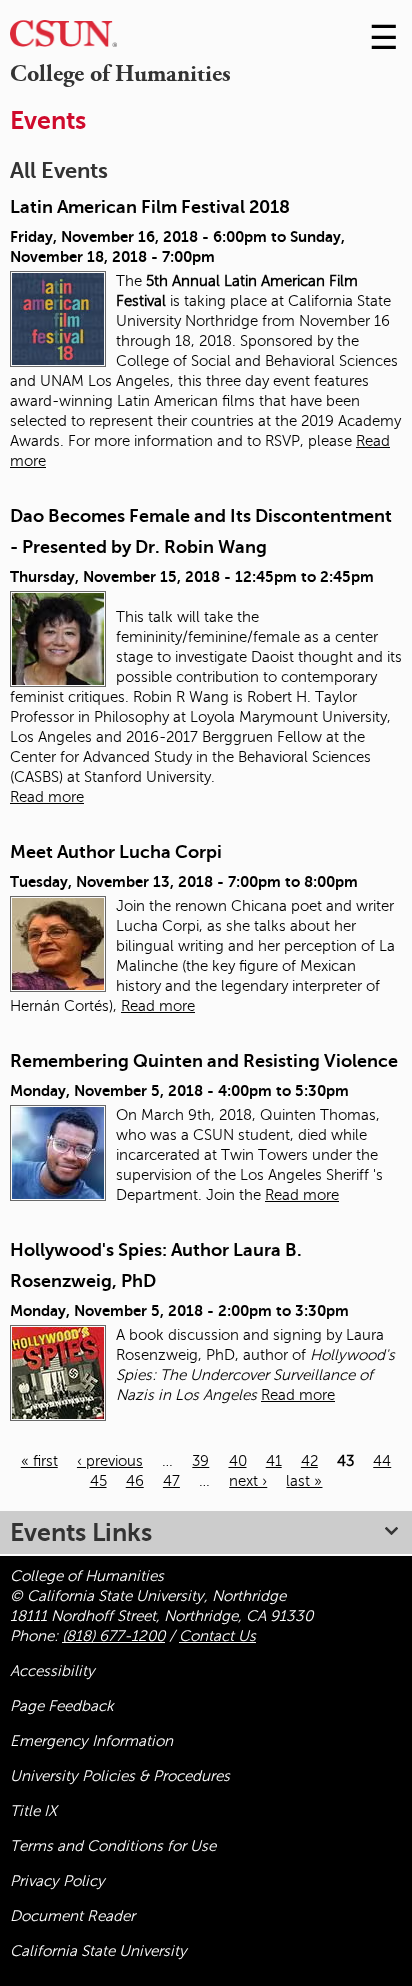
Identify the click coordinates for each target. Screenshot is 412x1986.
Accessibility (52, 1671)
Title (33, 1811)
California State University (98, 1951)
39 (200, 1461)
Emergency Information (91, 1741)
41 (274, 1461)
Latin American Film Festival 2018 (150, 207)
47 (171, 1481)
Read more (47, 797)
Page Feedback (62, 1706)
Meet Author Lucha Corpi (116, 852)
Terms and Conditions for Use (113, 1846)
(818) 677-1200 (113, 1636)
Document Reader (72, 1916)
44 (382, 1461)
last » (304, 1481)
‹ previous (110, 1461)
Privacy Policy (57, 1881)
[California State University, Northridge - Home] (63, 38)
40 (238, 1461)
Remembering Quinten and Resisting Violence (204, 1061)
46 (135, 1481)
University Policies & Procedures (120, 1776)
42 (309, 1461)
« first (39, 1461)
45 (98, 1481)
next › (248, 1481)
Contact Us (217, 1636)
